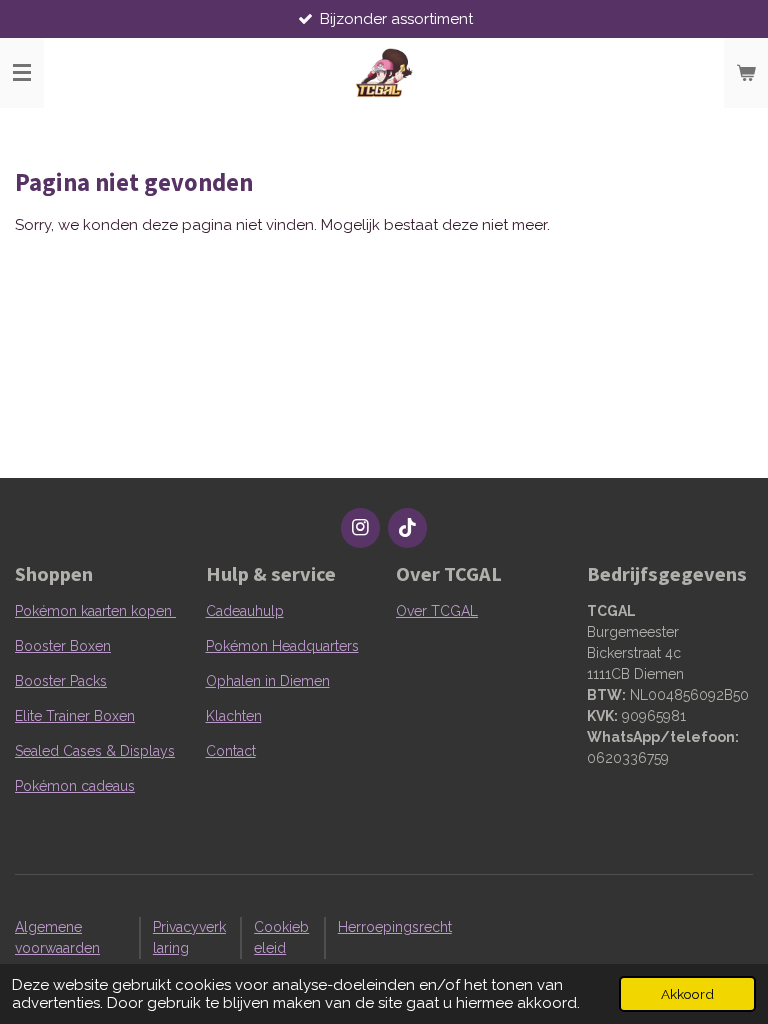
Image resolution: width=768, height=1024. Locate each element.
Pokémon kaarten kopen (95, 611)
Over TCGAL (437, 611)
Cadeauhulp (245, 611)
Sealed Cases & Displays (95, 751)
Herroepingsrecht (395, 927)
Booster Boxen (63, 646)
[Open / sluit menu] (22, 73)
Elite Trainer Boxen (75, 716)
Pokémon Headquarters (282, 646)
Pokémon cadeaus (75, 786)
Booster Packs (61, 681)
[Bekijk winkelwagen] (746, 73)
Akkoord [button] (687, 994)
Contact (231, 751)
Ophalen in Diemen (268, 681)
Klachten (234, 716)
